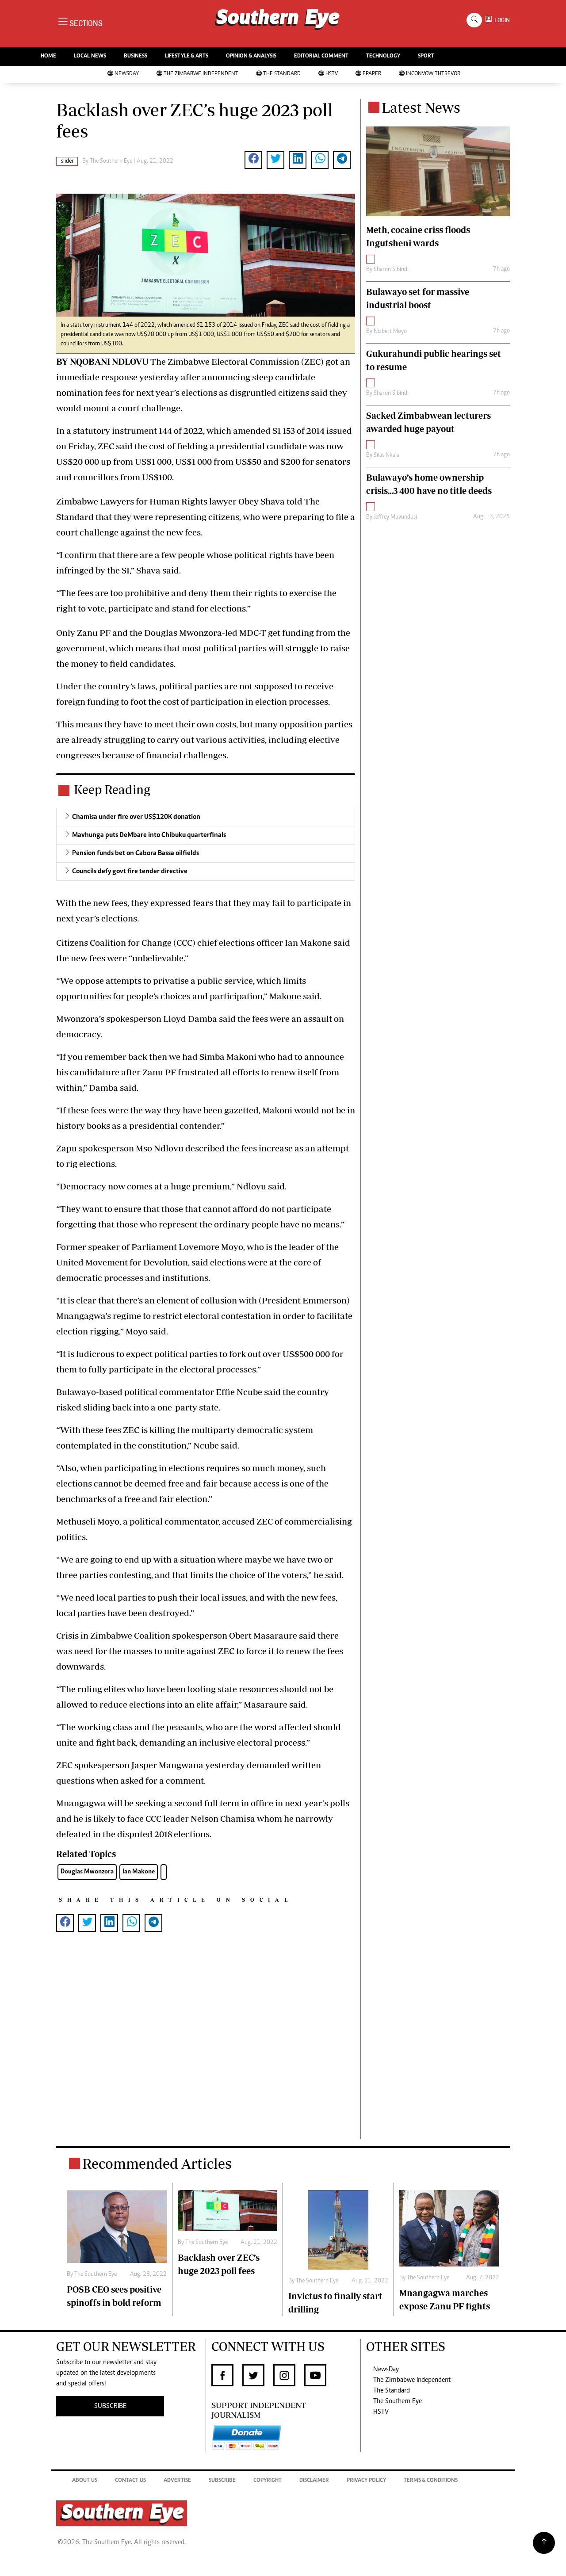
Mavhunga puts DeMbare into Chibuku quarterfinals (149, 835)
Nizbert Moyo (390, 332)
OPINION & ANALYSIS (251, 56)
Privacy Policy (366, 2481)
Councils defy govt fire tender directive (130, 871)
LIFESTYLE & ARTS (187, 56)
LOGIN (501, 20)
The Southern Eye (398, 2401)
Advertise (177, 2481)
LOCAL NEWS (90, 56)
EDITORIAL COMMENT (321, 56)
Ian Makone (139, 1872)
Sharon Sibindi (391, 270)
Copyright (268, 2481)
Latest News (421, 107)
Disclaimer (314, 2481)
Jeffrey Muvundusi (395, 517)
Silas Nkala (386, 455)
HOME (48, 56)
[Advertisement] (206, 2050)
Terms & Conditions (431, 2481)
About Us (85, 2481)
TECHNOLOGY (383, 56)
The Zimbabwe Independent (201, 74)
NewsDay (127, 74)
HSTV (332, 74)
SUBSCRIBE (110, 2406)
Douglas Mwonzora (87, 1872)
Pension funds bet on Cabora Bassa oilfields (136, 853)
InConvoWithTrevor (433, 74)
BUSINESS (136, 56)
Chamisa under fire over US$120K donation (136, 817)
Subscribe (222, 2481)
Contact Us (130, 2481)
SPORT (426, 56)
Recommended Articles (157, 2163)
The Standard (282, 74)
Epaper (372, 74)
